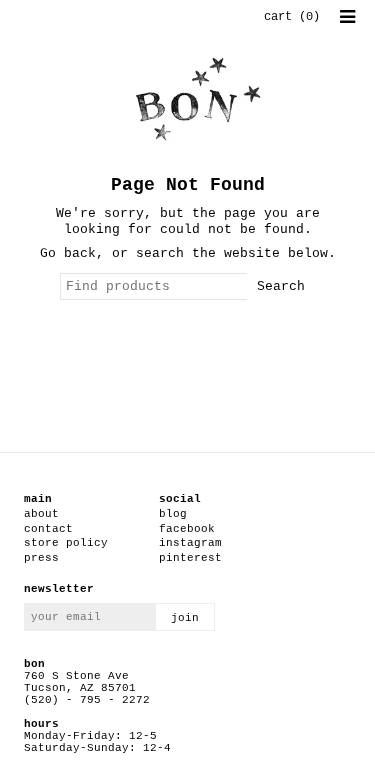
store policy (66, 543)
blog (173, 514)
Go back (68, 253)
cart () (292, 17)
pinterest (190, 558)
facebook (187, 529)
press (41, 558)
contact (48, 529)
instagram (190, 543)
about (41, 514)
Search (281, 286)
